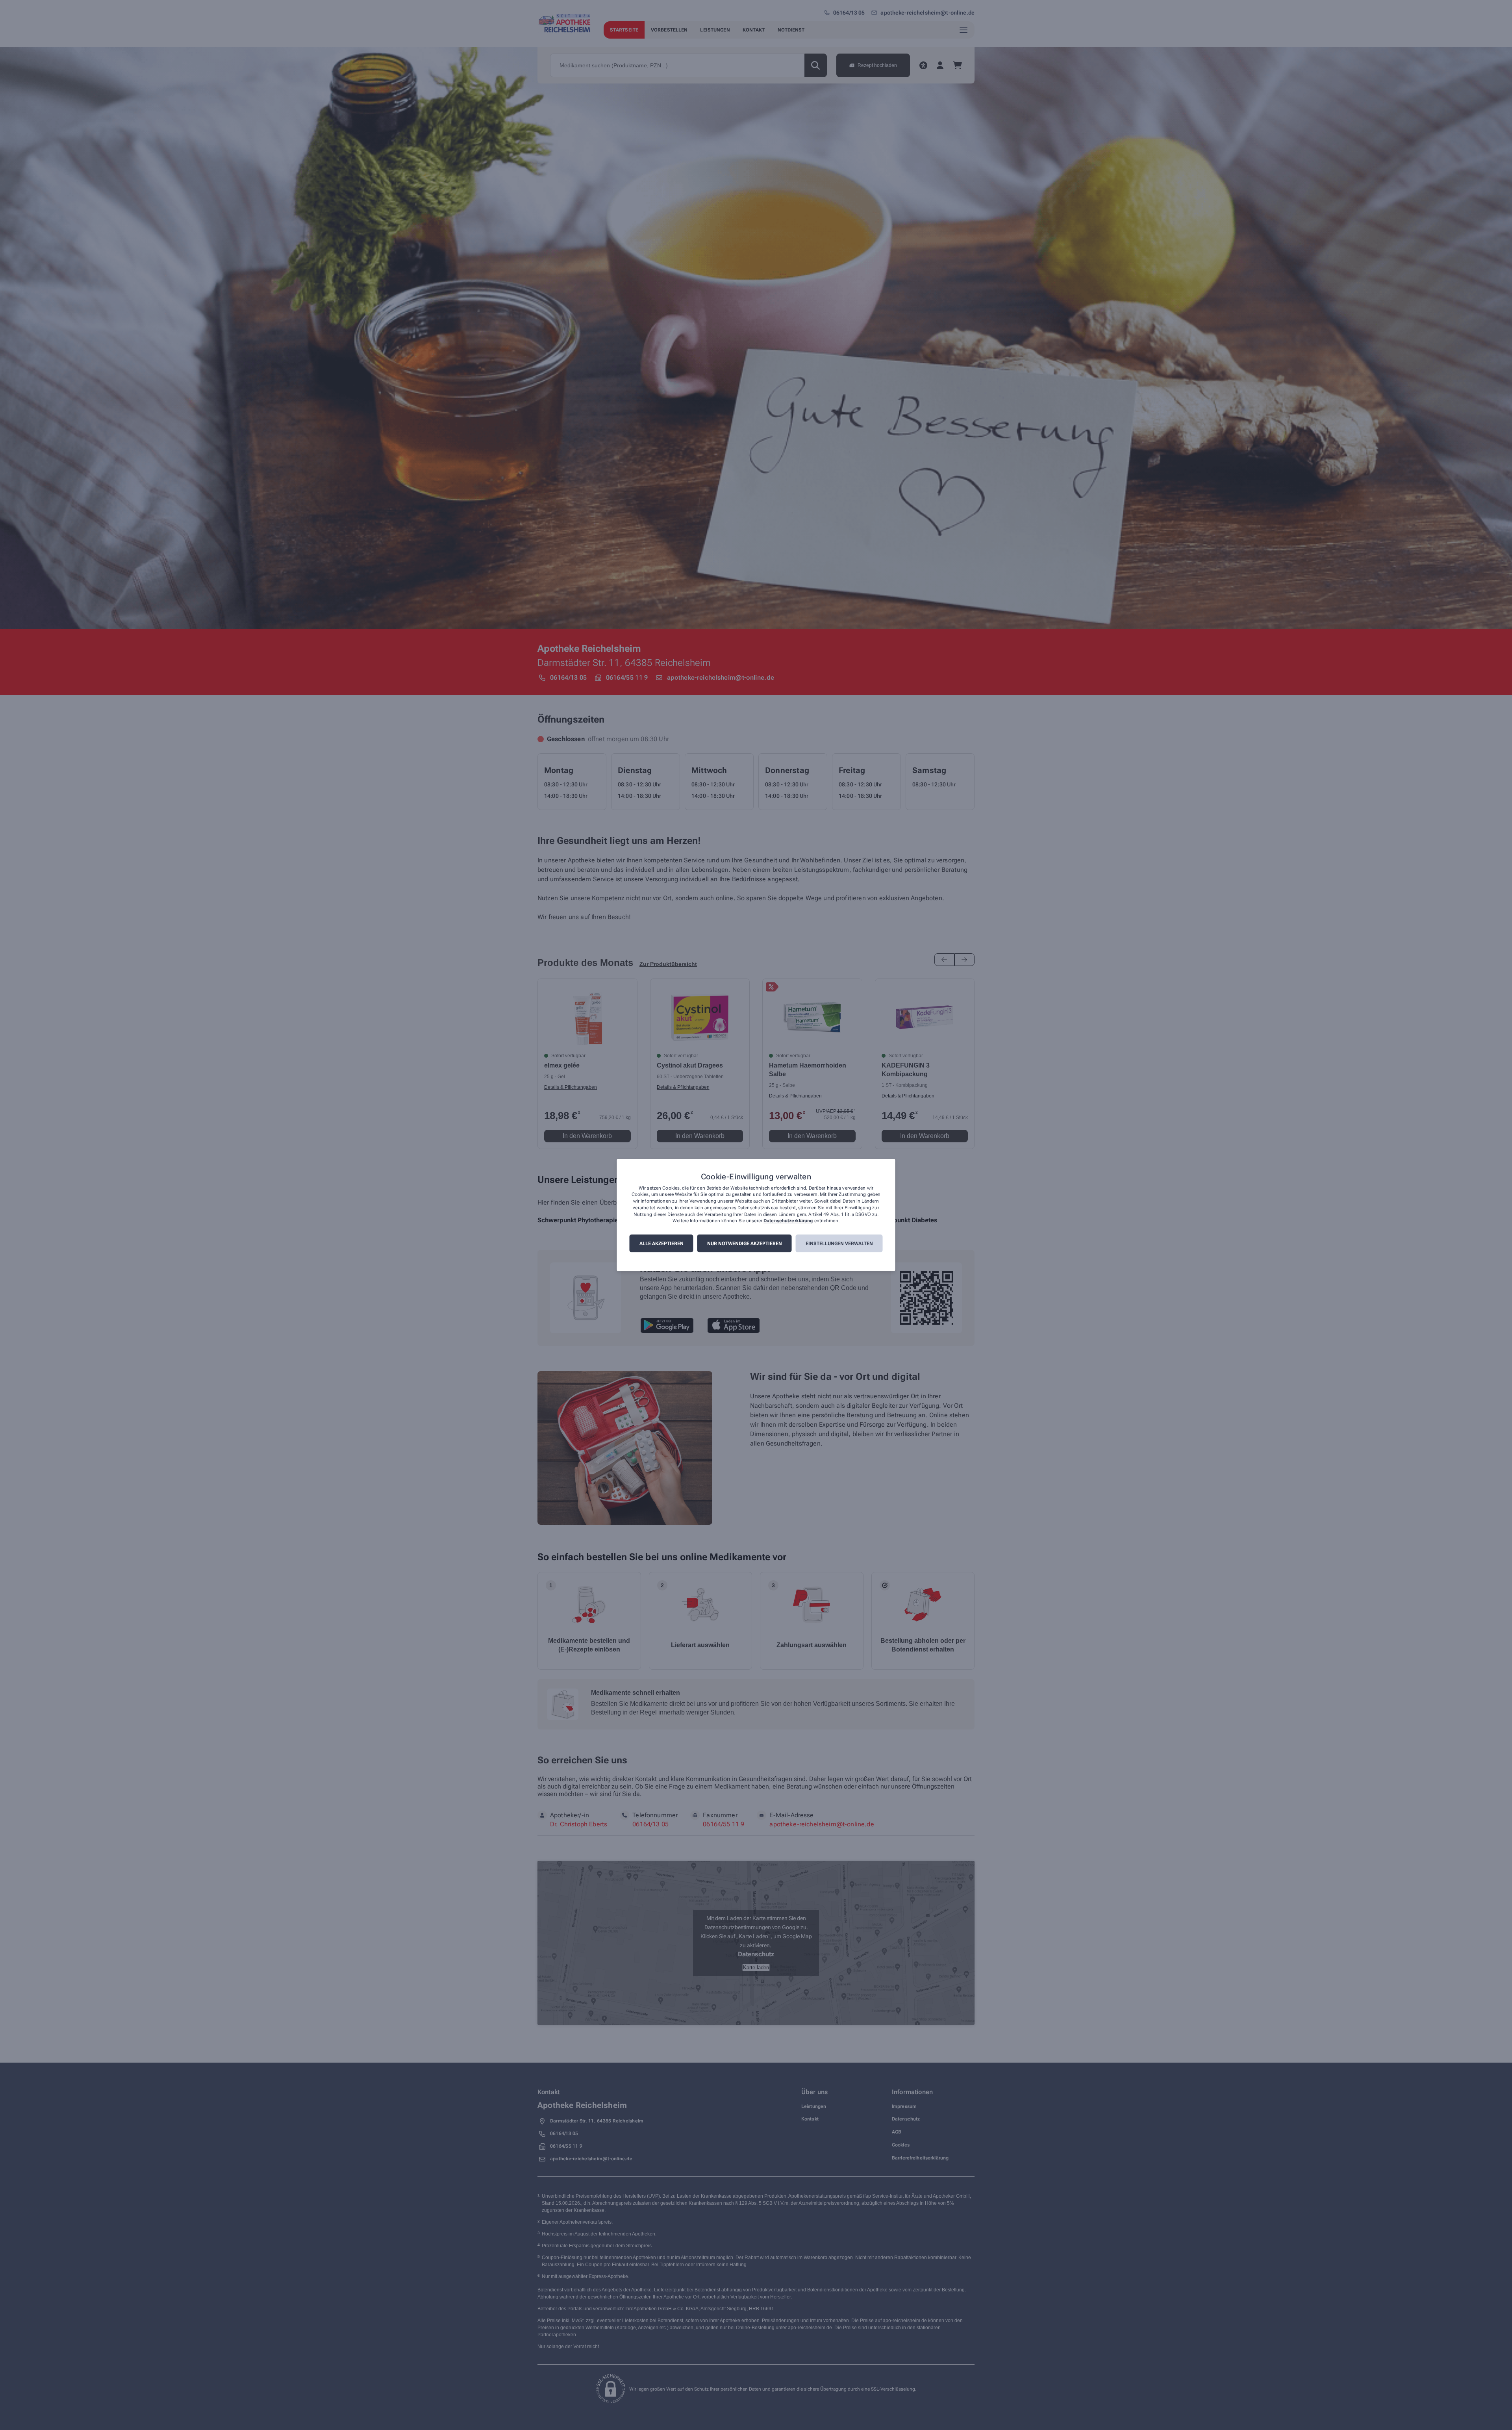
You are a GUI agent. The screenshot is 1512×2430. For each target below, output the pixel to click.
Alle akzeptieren (661, 1244)
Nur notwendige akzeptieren (745, 1244)
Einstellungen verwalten (839, 1244)
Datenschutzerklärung (788, 1221)
